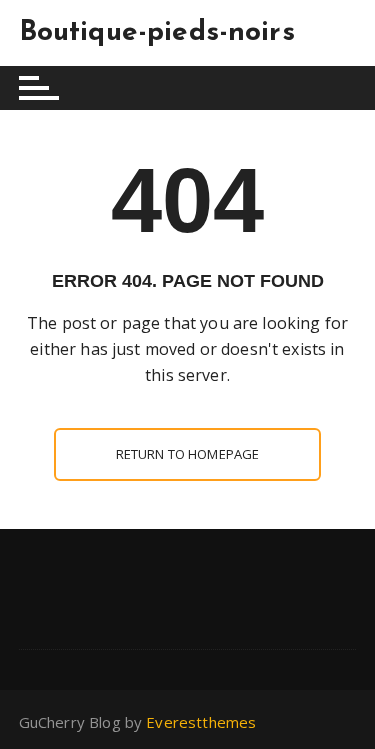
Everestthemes (201, 722)
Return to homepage (188, 454)
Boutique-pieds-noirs (157, 33)
